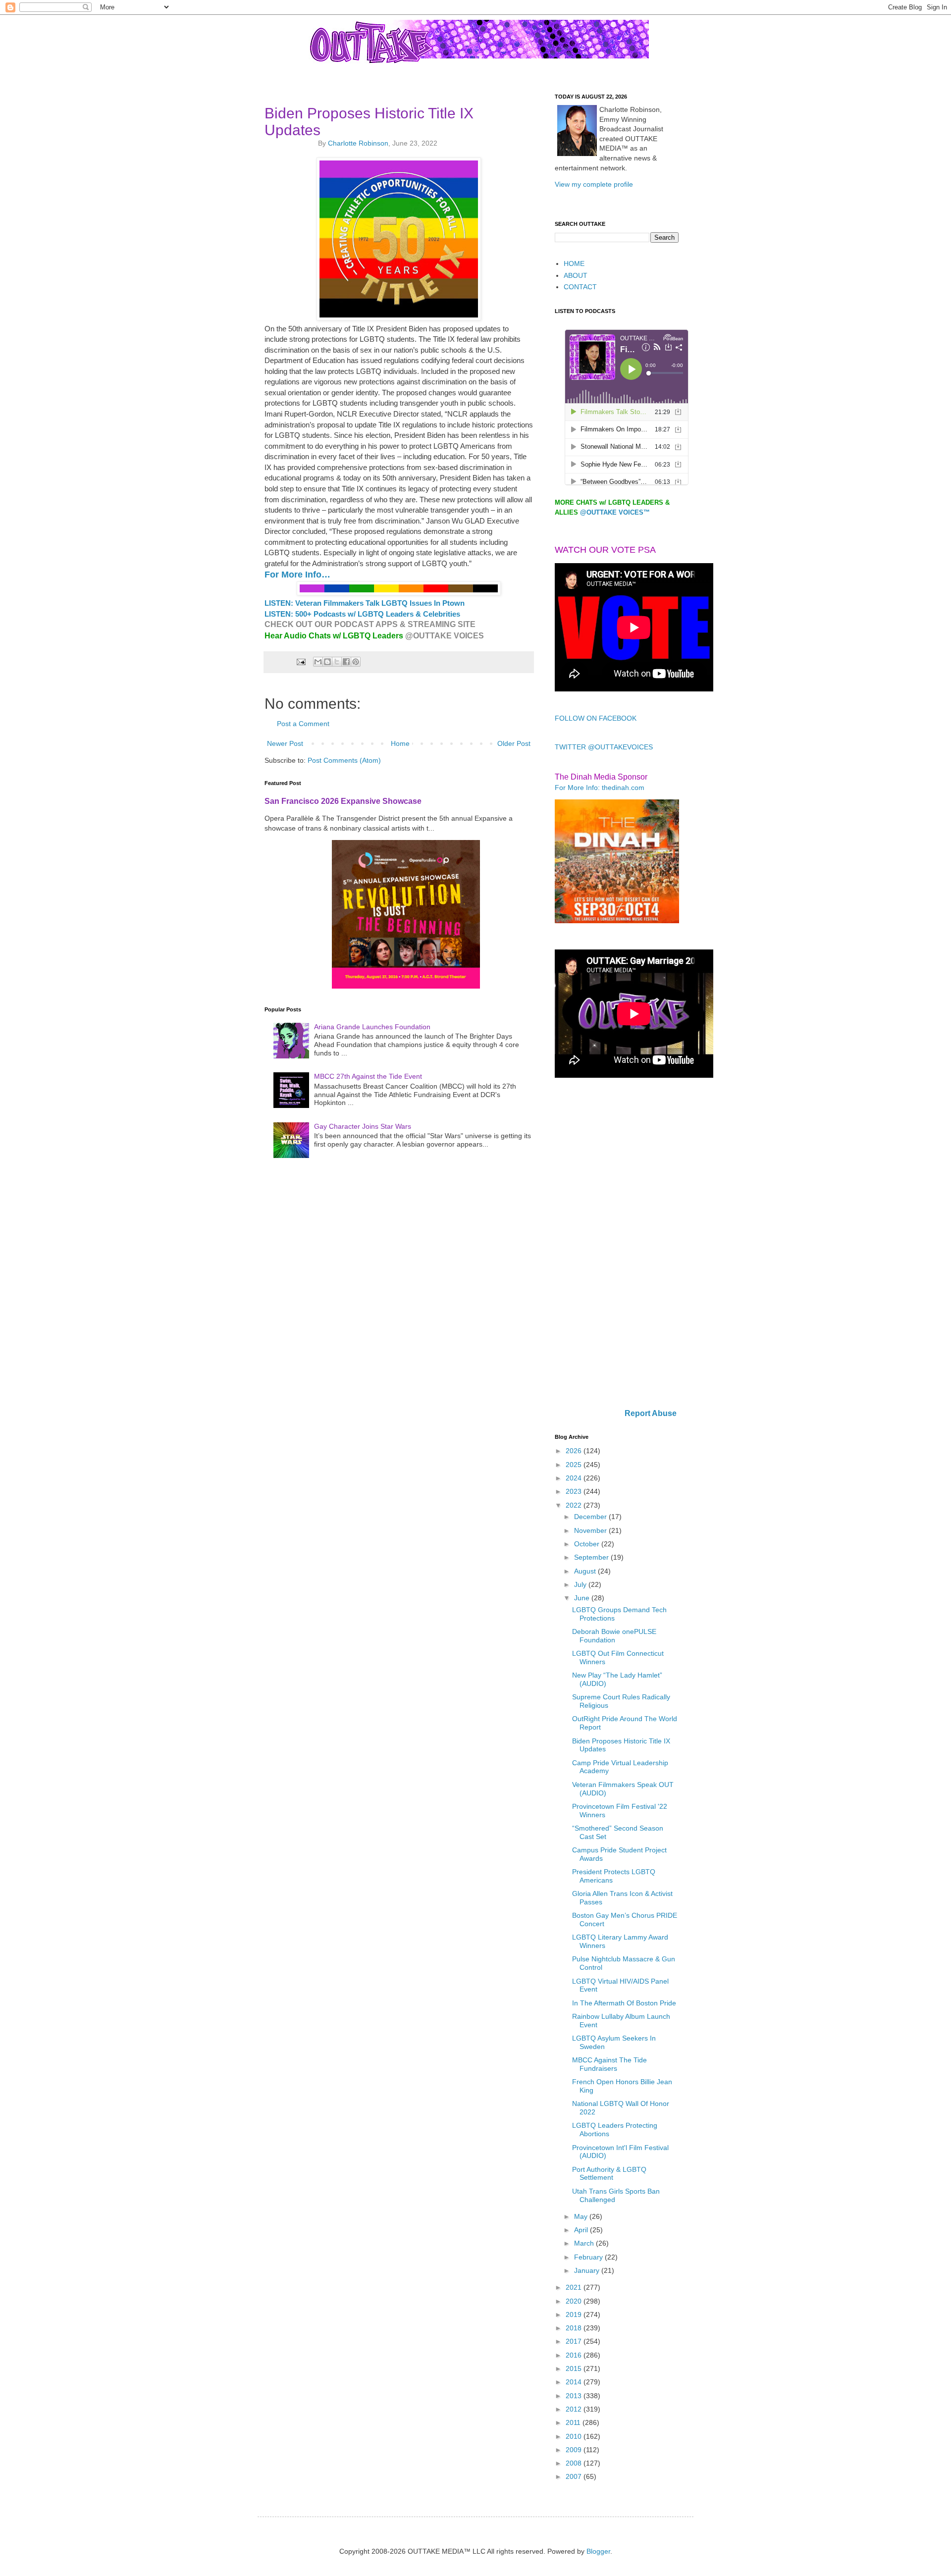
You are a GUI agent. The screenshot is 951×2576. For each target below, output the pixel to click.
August (586, 1571)
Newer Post (285, 743)
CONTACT (580, 287)
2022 (575, 1505)
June (583, 1598)
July (581, 1584)
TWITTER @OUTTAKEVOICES (604, 747)
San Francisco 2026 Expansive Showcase (343, 801)
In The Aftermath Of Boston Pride (624, 2003)
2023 (575, 1491)
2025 (575, 1465)
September (592, 1557)
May (582, 2216)
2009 (575, 2450)
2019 (575, 2314)
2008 (575, 2463)
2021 (575, 2287)
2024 (575, 1478)
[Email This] (318, 662)
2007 (575, 2476)
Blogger (598, 2551)
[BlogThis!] (327, 662)
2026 (575, 1451)
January (588, 2270)
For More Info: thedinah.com (600, 788)
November (591, 1530)
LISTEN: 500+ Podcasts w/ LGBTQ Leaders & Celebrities (362, 614)
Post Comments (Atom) (344, 760)
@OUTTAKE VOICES (445, 636)
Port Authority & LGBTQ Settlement (609, 2174)
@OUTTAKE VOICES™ (615, 512)
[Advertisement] (617, 1244)
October (588, 1544)
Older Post (514, 743)
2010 (575, 2436)
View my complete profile (594, 184)
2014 (575, 2382)
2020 (575, 2301)
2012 (575, 2409)
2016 (575, 2355)
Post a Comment (303, 724)
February (589, 2257)
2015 (575, 2368)
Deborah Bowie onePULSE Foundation (614, 1636)
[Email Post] (300, 662)
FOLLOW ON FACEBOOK (596, 718)
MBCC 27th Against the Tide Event (368, 1076)
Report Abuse (651, 1413)
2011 (574, 2422)
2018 (575, 2328)
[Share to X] (337, 662)
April (582, 2230)
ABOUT (576, 275)
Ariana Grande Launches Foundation (372, 1027)
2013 (575, 2396)
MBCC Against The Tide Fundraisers (609, 2064)
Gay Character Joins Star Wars (363, 1126)
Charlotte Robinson (358, 143)
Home (400, 743)
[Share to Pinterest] (356, 662)
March (585, 2243)
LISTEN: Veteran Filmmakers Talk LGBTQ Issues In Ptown (365, 603)
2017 (575, 2341)
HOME (574, 263)
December (591, 1517)
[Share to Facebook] (346, 662)
